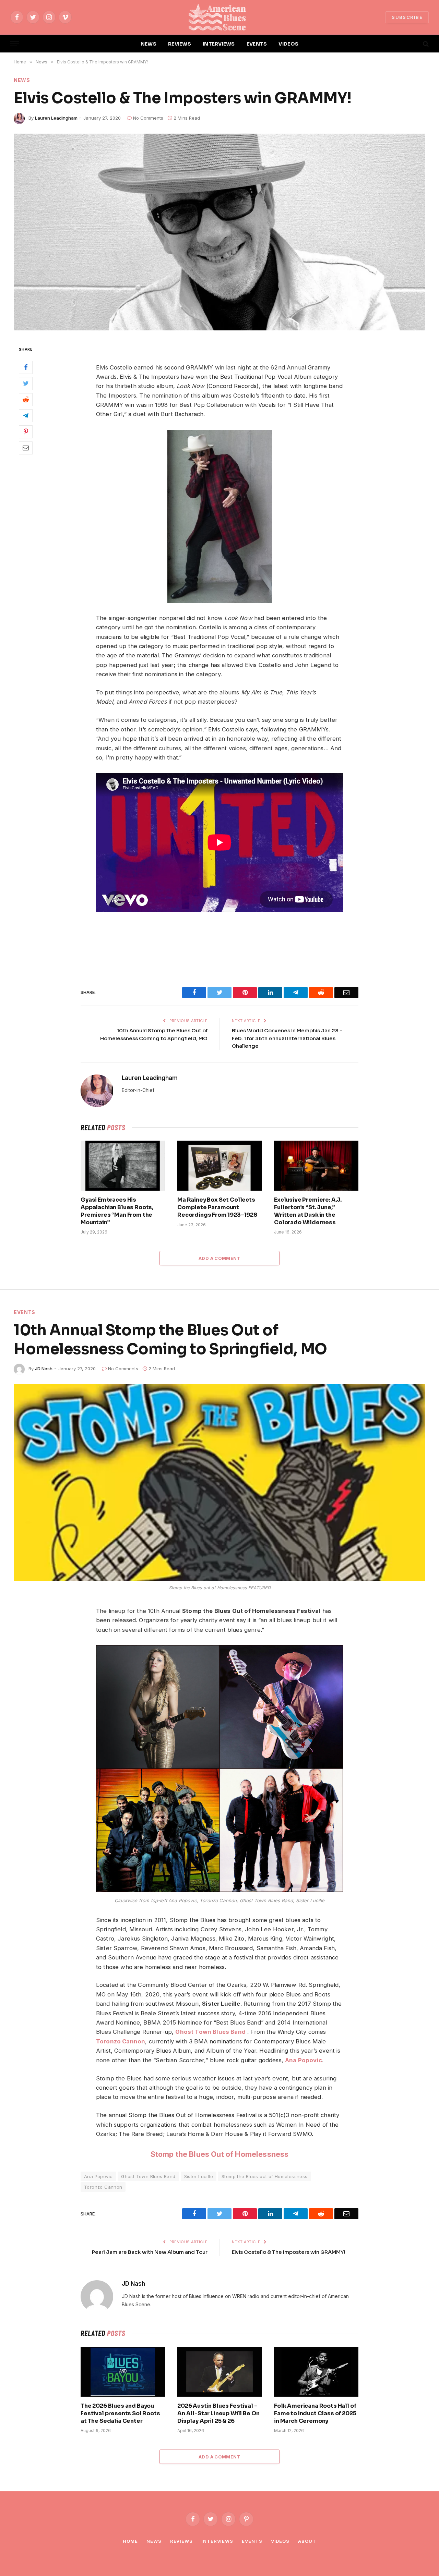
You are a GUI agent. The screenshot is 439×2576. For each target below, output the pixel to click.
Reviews (181, 2541)
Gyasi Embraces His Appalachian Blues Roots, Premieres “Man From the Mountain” (117, 1211)
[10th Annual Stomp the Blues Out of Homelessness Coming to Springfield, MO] (219, 1483)
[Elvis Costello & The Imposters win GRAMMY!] (219, 232)
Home (130, 2541)
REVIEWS (180, 44)
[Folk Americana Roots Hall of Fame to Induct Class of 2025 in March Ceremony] (316, 2372)
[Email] (26, 448)
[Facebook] (26, 367)
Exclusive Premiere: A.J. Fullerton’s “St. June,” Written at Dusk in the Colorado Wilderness (308, 1211)
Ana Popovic (98, 2176)
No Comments (148, 118)
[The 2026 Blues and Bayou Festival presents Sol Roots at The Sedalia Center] (123, 2372)
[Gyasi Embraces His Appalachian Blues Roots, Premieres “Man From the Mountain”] (123, 1166)
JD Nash (44, 1369)
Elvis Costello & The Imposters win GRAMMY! (289, 2252)
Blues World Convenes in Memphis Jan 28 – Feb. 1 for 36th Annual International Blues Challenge (287, 1038)
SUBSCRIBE (407, 17)
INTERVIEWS (219, 44)
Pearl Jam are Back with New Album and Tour (150, 2252)
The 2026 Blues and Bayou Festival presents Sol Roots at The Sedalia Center (120, 2413)
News (22, 80)
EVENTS (257, 44)
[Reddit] (26, 399)
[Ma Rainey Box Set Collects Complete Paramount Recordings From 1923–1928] (219, 1166)
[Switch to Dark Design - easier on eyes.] (414, 44)
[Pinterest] (26, 432)
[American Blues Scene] (219, 17)
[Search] (425, 44)
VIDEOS (288, 44)
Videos (280, 2541)
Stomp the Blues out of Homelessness (265, 2176)
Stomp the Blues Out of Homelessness (220, 2154)
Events (25, 1312)
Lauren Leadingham (56, 118)
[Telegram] (26, 415)
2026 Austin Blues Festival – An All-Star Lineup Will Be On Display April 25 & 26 (218, 2413)
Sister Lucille (199, 2176)
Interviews (217, 2541)
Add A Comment (219, 1258)
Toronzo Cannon (103, 2187)
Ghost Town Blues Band (148, 2176)
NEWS (149, 44)
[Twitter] (26, 383)
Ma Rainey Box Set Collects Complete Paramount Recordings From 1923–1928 (217, 1207)
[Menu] (15, 44)
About (307, 2541)
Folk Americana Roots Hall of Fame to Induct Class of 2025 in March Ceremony (315, 2413)
